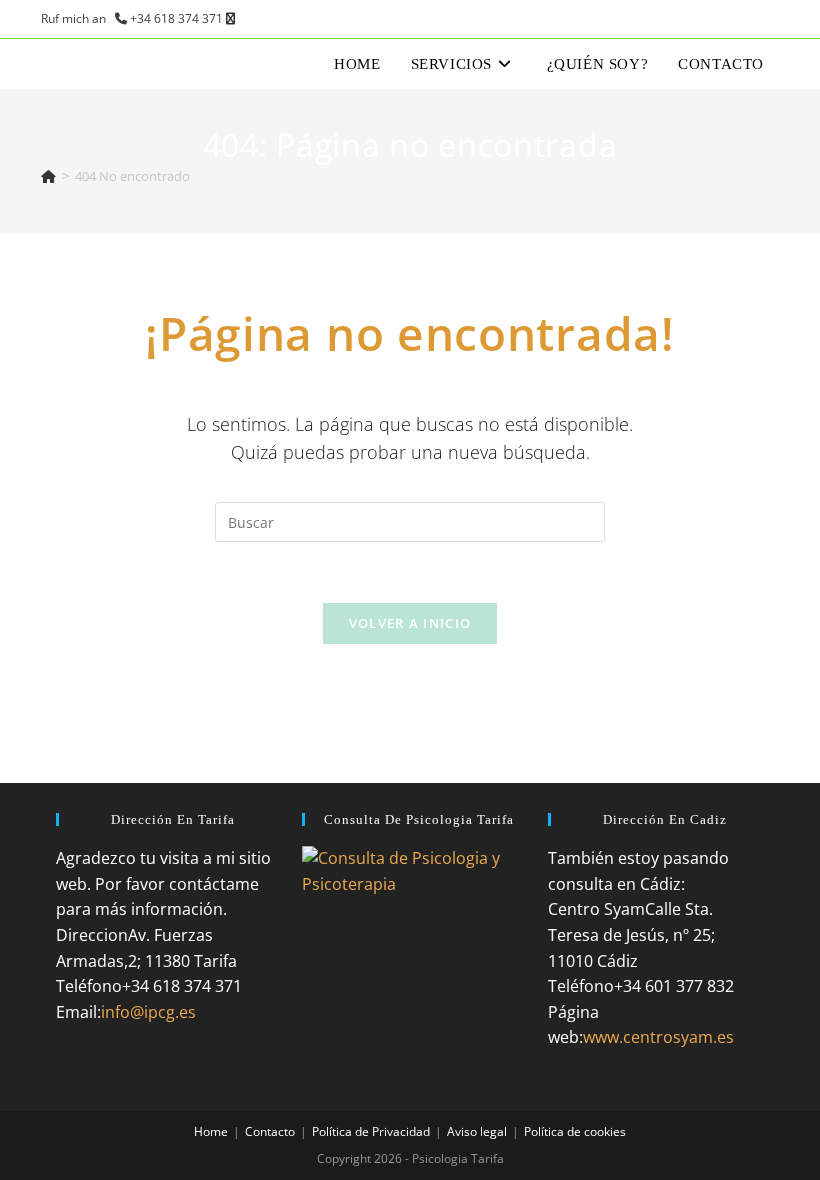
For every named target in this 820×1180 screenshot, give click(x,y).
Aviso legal (477, 1131)
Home (211, 1131)
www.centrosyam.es (658, 1037)
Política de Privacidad (371, 1131)
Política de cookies (575, 1131)
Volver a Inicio (410, 623)
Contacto (270, 1131)
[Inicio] (48, 176)
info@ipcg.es (148, 1012)
